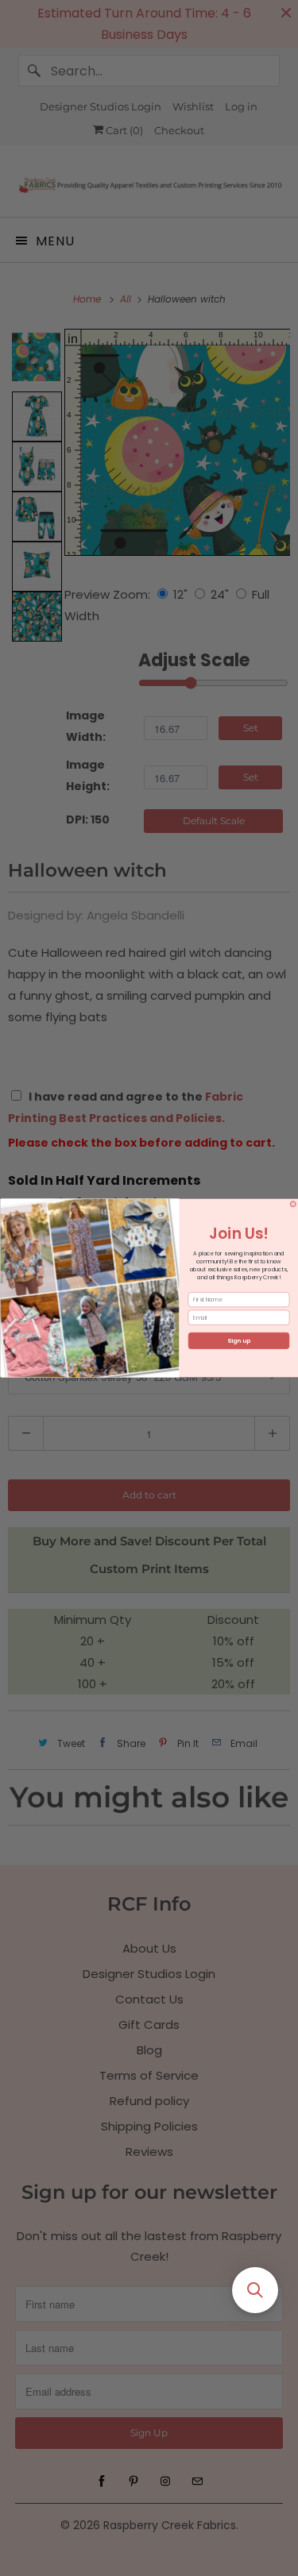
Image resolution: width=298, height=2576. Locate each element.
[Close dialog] (293, 1205)
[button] (255, 2290)
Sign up (239, 1341)
